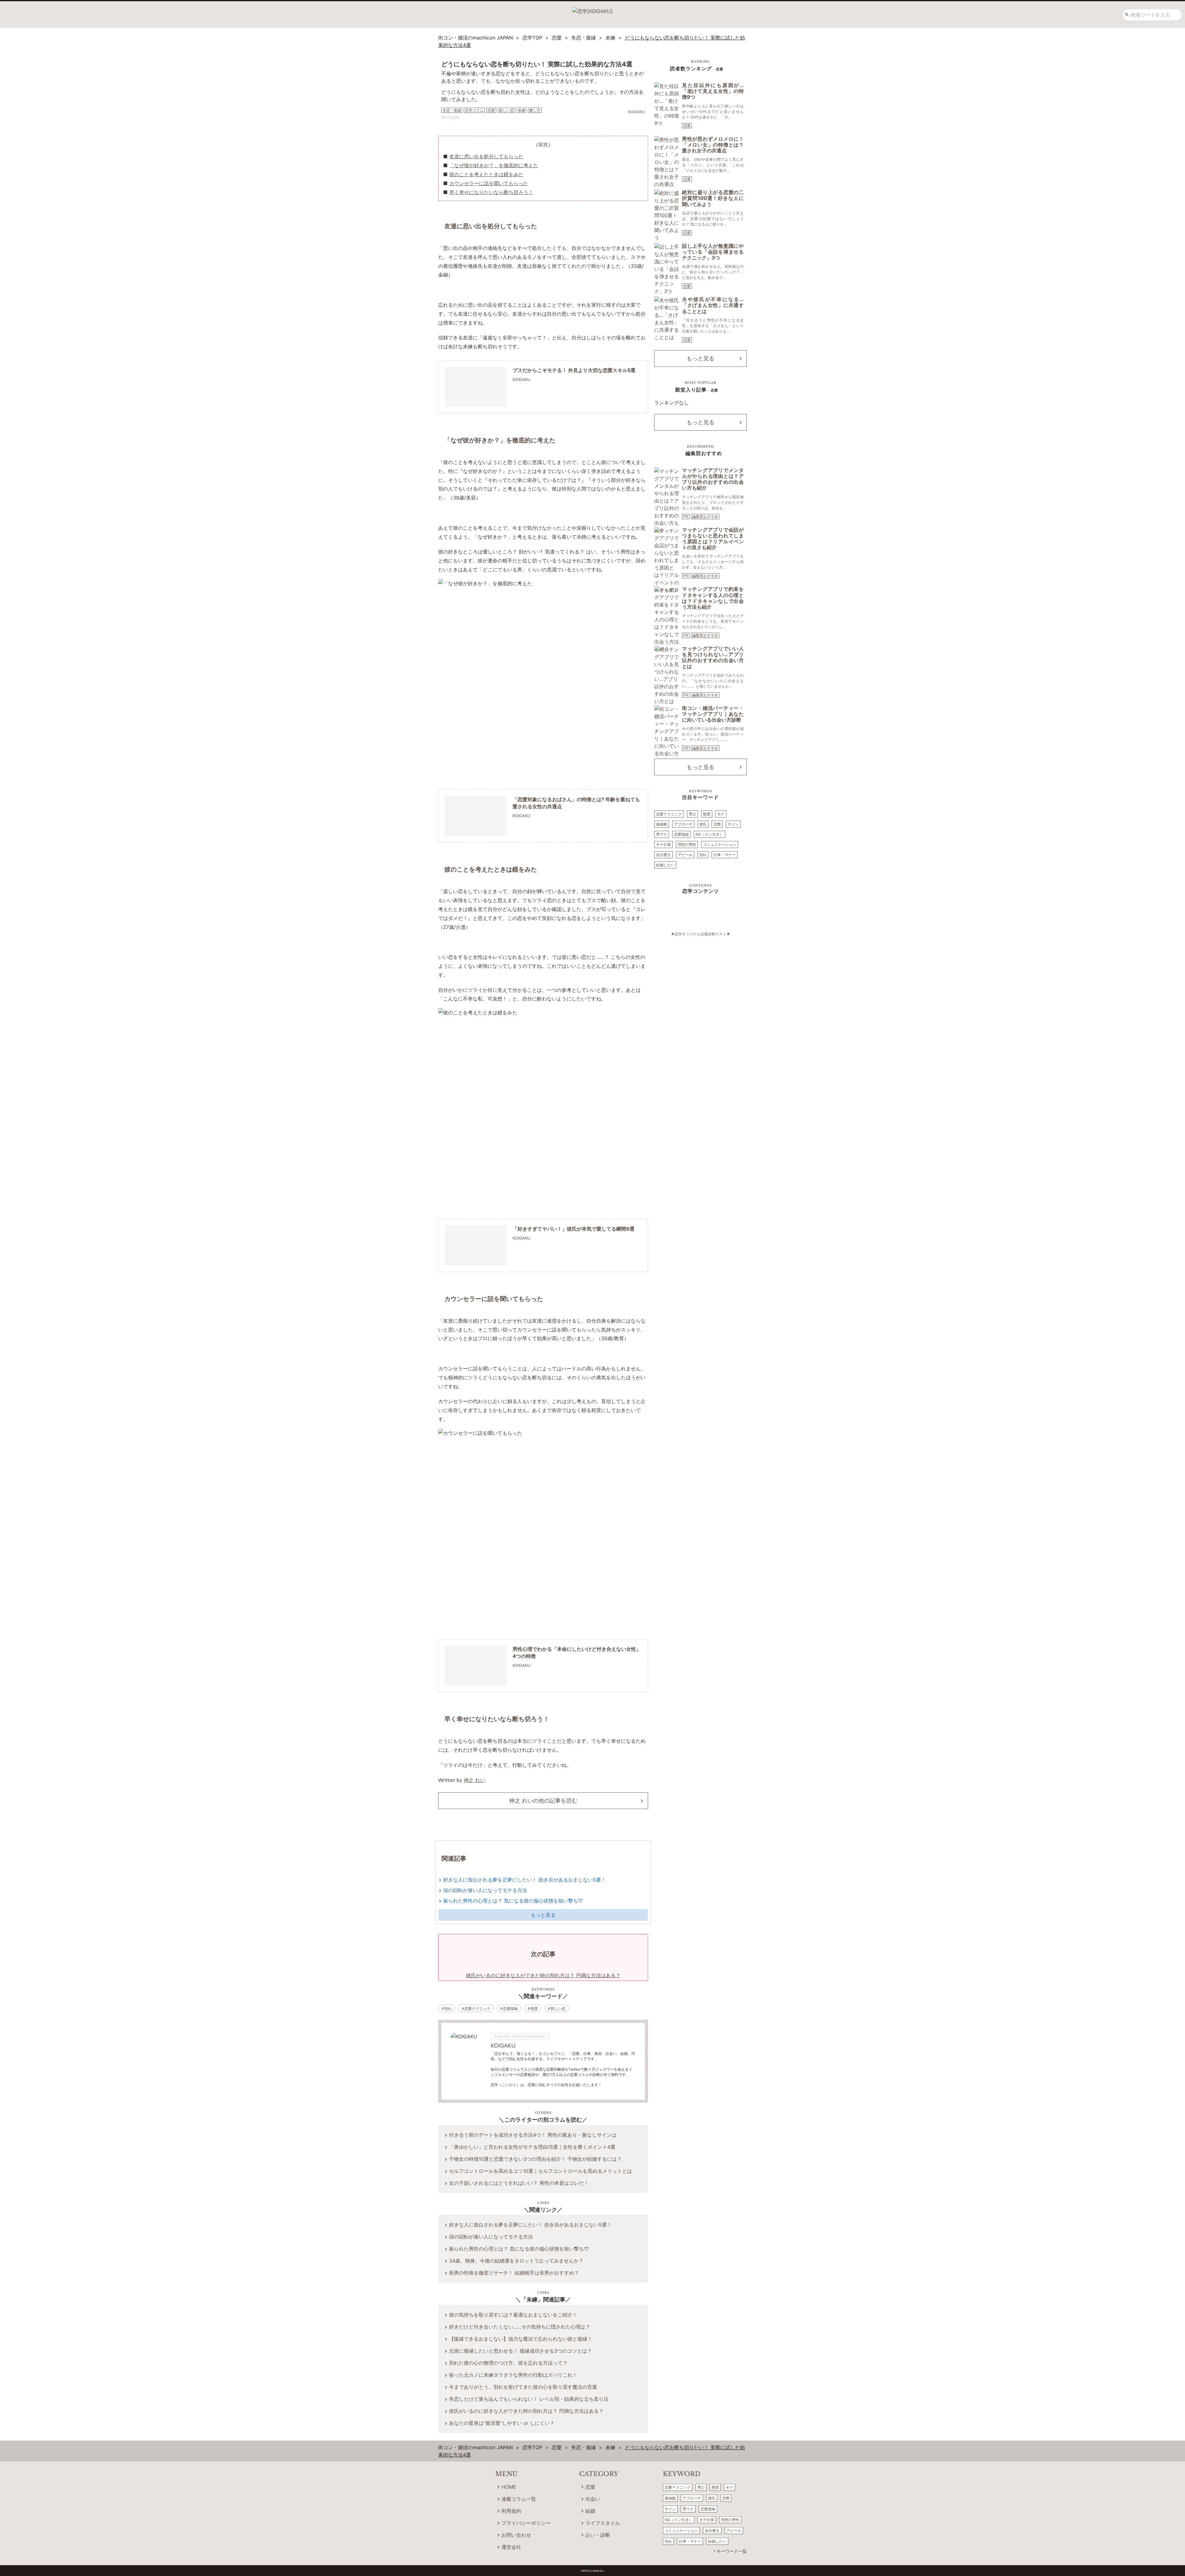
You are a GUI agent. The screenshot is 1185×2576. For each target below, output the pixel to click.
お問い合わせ (516, 2535)
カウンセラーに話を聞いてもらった (489, 183)
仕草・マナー (725, 855)
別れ (448, 2009)
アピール (685, 855)
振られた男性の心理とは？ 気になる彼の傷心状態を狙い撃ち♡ (513, 1901)
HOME (509, 2487)
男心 (692, 814)
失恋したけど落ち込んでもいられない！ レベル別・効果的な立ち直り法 (529, 2399)
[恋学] (592, 9)
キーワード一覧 (732, 2551)
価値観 (662, 824)
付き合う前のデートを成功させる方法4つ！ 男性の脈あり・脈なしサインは (533, 2135)
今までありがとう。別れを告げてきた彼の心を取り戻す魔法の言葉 (523, 2387)
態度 (534, 2009)
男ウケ (662, 834)
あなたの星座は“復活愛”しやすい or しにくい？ (502, 2423)
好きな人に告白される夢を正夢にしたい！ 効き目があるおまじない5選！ (524, 1880)
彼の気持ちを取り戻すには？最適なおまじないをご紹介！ (513, 2315)
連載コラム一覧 (519, 2499)
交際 (717, 824)
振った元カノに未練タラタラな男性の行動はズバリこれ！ (513, 2375)
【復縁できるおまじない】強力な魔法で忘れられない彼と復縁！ (521, 2339)
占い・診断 (598, 2535)
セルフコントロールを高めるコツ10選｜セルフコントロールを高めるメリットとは (541, 2171)
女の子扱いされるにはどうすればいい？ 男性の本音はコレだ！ (519, 2183)
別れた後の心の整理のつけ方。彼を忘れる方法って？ (508, 2363)
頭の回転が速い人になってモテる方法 (485, 1890)
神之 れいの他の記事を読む (543, 1801)
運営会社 (511, 2547)
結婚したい (665, 865)
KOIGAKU (503, 2046)
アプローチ (683, 824)
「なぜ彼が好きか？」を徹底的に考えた (494, 165)
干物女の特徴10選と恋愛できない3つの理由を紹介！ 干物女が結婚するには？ (535, 2159)
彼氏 (703, 824)
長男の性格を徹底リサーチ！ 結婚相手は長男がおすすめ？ (514, 2273)
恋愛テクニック (477, 2009)
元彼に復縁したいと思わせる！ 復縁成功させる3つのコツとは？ (520, 2351)
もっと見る (543, 1915)
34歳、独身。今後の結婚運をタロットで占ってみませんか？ (516, 2261)
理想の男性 (687, 845)
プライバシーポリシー (526, 2523)
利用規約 (511, 2511)
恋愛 (687, 126)
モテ (721, 814)
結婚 (590, 2511)
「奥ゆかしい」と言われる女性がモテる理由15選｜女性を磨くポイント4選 (532, 2147)
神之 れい (474, 1780)
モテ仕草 (663, 845)
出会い (593, 2499)
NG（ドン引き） (709, 834)
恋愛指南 (510, 2009)
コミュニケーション (720, 845)
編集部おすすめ (705, 517)
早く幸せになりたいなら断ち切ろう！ (491, 192)
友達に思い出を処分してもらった (486, 156)
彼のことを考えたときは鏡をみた (486, 174)
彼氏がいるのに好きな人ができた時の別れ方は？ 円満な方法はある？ (526, 2411)
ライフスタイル (603, 2523)
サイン (733, 824)
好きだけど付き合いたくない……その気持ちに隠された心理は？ (520, 2327)
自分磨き (663, 855)
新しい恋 (558, 2009)
